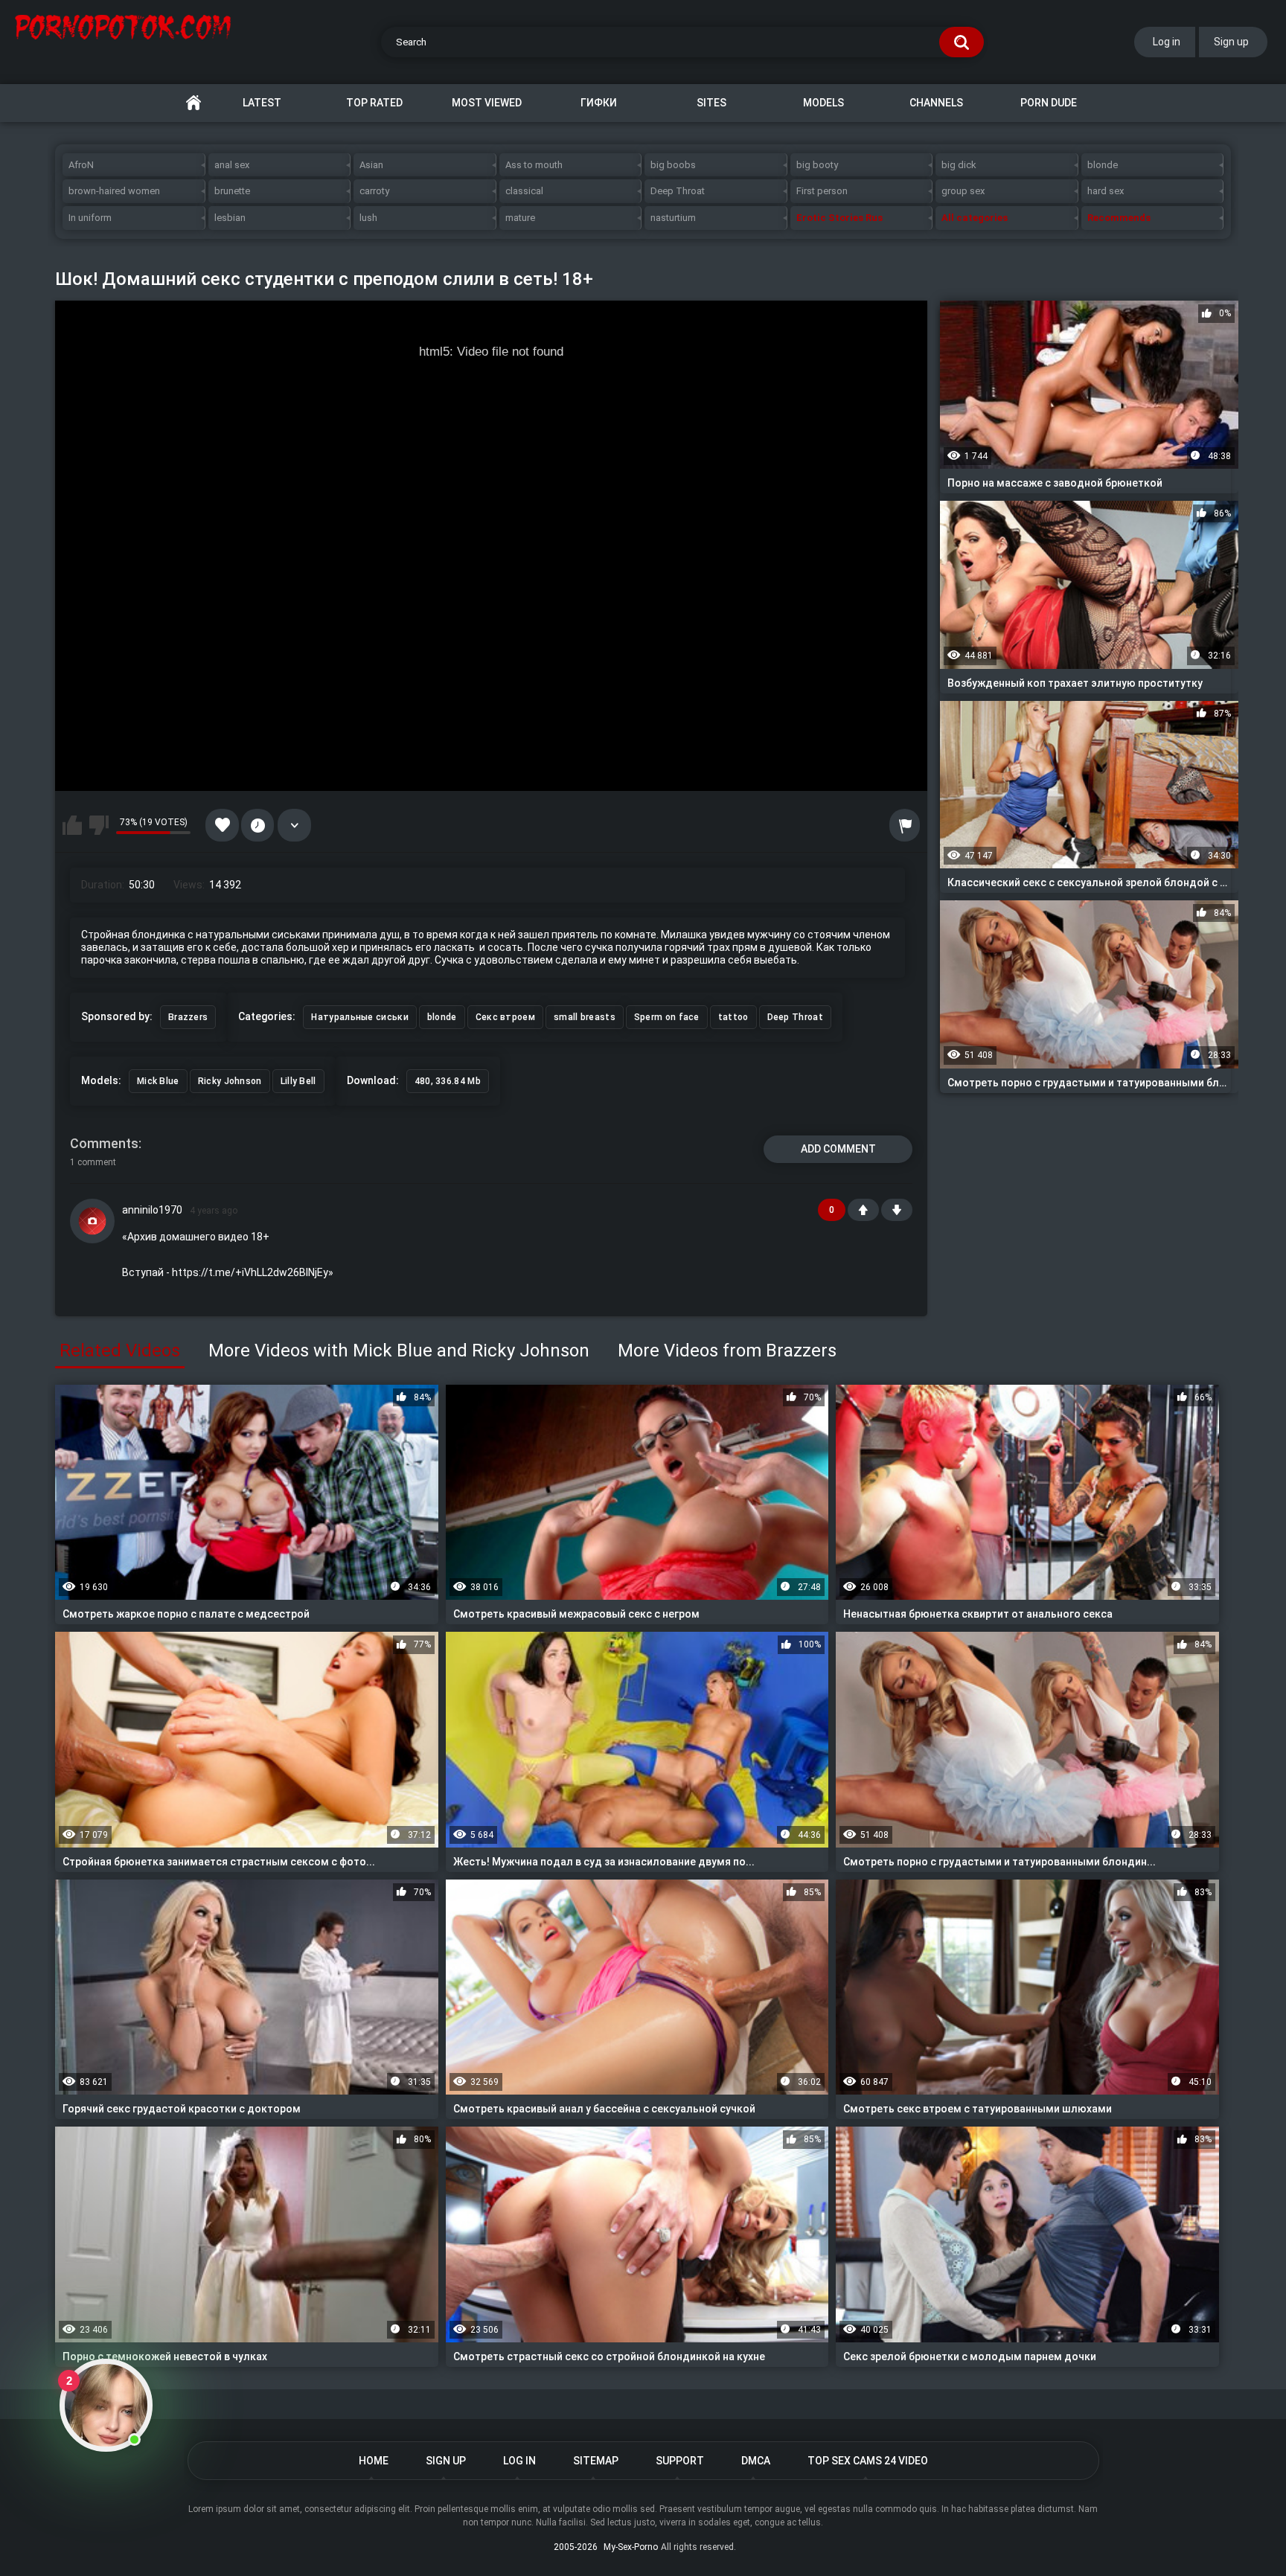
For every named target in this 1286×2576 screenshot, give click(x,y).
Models (823, 103)
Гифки (599, 103)
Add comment (838, 1149)
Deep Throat (678, 191)
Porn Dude (1049, 103)
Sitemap (596, 2461)
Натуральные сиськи (359, 1017)
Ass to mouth (534, 165)
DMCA (756, 2461)
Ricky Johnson (230, 1081)
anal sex (232, 165)
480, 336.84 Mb (448, 1081)
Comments (104, 1143)
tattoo (733, 1017)
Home (193, 103)
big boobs (673, 165)
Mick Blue (158, 1081)
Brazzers (188, 1017)
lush (368, 218)
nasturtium (673, 218)
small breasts (585, 1017)
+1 (863, 1210)
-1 (897, 1210)
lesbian (230, 218)
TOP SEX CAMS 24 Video (868, 2461)
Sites (711, 103)
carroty (374, 191)
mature (520, 218)
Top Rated (374, 103)
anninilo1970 (152, 1210)
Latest (262, 103)
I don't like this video (99, 825)
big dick (959, 165)
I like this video (72, 825)
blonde (1103, 165)
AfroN (81, 165)
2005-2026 (576, 2547)
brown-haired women (114, 191)
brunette (232, 191)
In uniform (90, 218)
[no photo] (92, 1221)
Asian (371, 165)
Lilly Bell (298, 1081)
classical (524, 191)
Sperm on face (667, 1017)
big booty (817, 165)
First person (822, 191)
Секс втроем (505, 1017)
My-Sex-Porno (631, 2547)
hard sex (1106, 191)
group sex (963, 191)
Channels (936, 103)
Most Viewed (487, 103)
